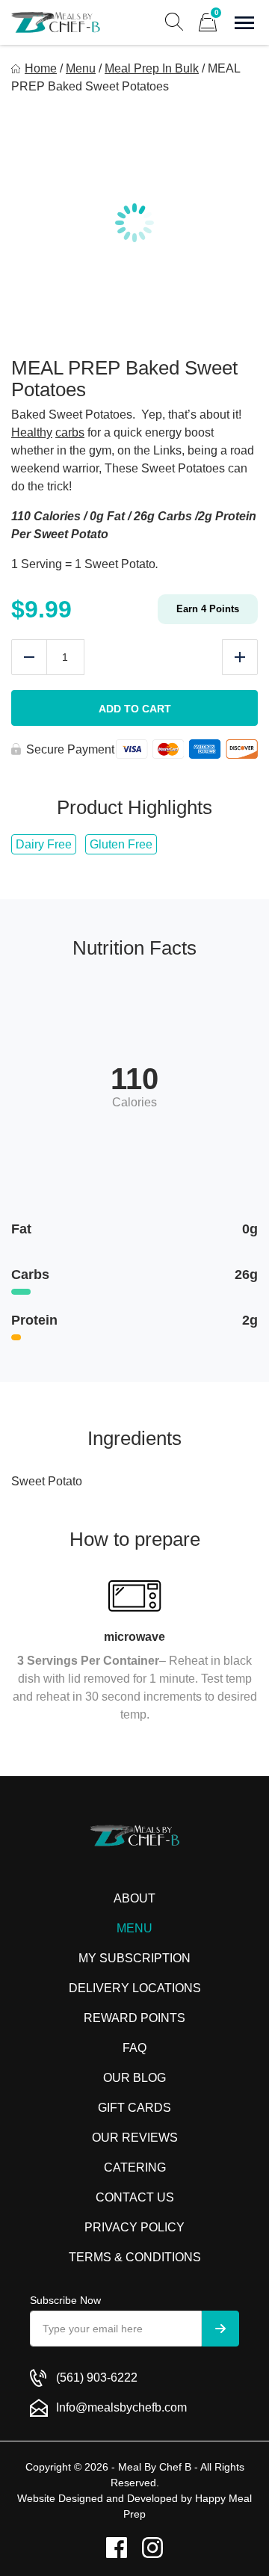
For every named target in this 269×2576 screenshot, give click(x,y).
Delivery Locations (135, 1988)
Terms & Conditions (135, 2257)
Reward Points (134, 2018)
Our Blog (134, 2078)
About (134, 1898)
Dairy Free (44, 844)
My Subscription (134, 1958)
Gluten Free (121, 844)
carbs (70, 432)
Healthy (32, 432)
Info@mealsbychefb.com (121, 2407)
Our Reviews (135, 2138)
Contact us (135, 2197)
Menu (81, 68)
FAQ (134, 2048)
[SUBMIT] (220, 2329)
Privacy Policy (134, 2227)
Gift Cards (134, 2108)
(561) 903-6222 (97, 2378)
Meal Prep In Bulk (152, 68)
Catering (135, 2167)
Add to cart (135, 709)
